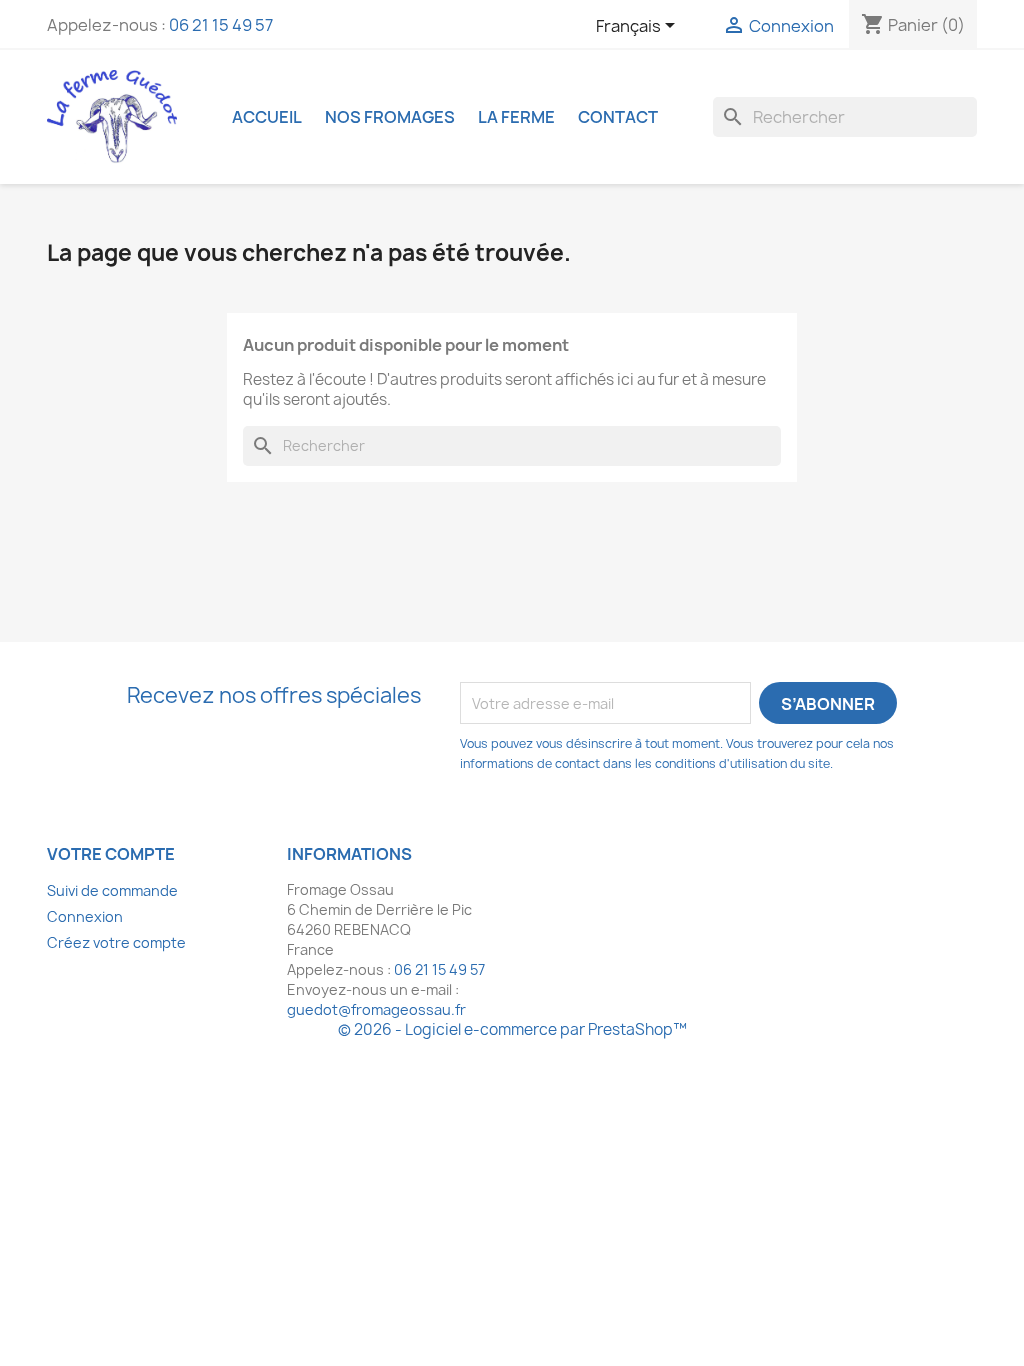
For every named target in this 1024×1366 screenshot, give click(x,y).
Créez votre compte (116, 942)
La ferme (516, 117)
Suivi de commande (112, 890)
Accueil (267, 117)
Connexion (85, 916)
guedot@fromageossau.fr (376, 1009)
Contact (618, 117)
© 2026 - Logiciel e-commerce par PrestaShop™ (512, 1029)
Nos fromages (390, 117)
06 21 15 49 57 (221, 25)
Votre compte (111, 854)
